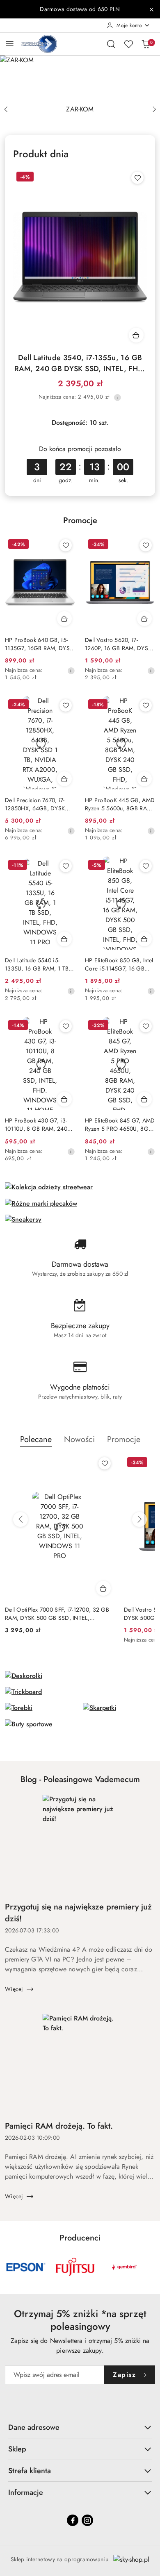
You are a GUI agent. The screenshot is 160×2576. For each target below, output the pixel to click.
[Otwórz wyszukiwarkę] (111, 44)
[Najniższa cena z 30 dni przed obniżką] (117, 397)
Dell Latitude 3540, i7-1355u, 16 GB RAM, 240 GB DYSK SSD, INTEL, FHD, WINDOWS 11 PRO (80, 363)
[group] (80, 78)
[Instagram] (87, 2520)
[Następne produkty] (139, 1519)
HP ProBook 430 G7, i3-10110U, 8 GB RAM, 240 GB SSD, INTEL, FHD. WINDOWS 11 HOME (36, 1125)
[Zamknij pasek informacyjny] (151, 9)
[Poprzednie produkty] (21, 1519)
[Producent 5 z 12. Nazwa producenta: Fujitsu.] (75, 2267)
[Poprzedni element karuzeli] (10, 2267)
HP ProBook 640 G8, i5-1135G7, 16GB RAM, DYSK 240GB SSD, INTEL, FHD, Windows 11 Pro (39, 644)
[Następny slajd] (154, 109)
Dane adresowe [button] (34, 2427)
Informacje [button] (26, 2492)
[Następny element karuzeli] (150, 2267)
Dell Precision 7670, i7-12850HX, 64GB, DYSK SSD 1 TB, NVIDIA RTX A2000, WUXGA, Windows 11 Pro (40, 804)
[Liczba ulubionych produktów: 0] (128, 44)
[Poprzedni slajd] (6, 109)
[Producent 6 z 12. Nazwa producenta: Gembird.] (124, 2267)
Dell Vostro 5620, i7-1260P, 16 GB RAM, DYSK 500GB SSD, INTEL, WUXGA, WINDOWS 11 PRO (118, 644)
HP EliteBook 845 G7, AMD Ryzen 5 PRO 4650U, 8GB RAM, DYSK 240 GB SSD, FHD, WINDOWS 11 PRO (120, 1125)
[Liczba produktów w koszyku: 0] (146, 44)
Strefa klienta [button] (30, 2471)
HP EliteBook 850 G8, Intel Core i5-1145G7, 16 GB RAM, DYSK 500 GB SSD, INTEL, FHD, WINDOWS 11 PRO (119, 964)
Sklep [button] (17, 2449)
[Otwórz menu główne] (10, 44)
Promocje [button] (124, 1439)
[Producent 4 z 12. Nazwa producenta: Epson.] (26, 2267)
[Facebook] (73, 2520)
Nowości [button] (79, 1439)
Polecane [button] (36, 1439)
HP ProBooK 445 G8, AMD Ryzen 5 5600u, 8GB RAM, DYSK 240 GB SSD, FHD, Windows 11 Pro (120, 804)
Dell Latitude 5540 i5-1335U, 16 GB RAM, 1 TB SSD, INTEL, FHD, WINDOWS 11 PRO (37, 964)
